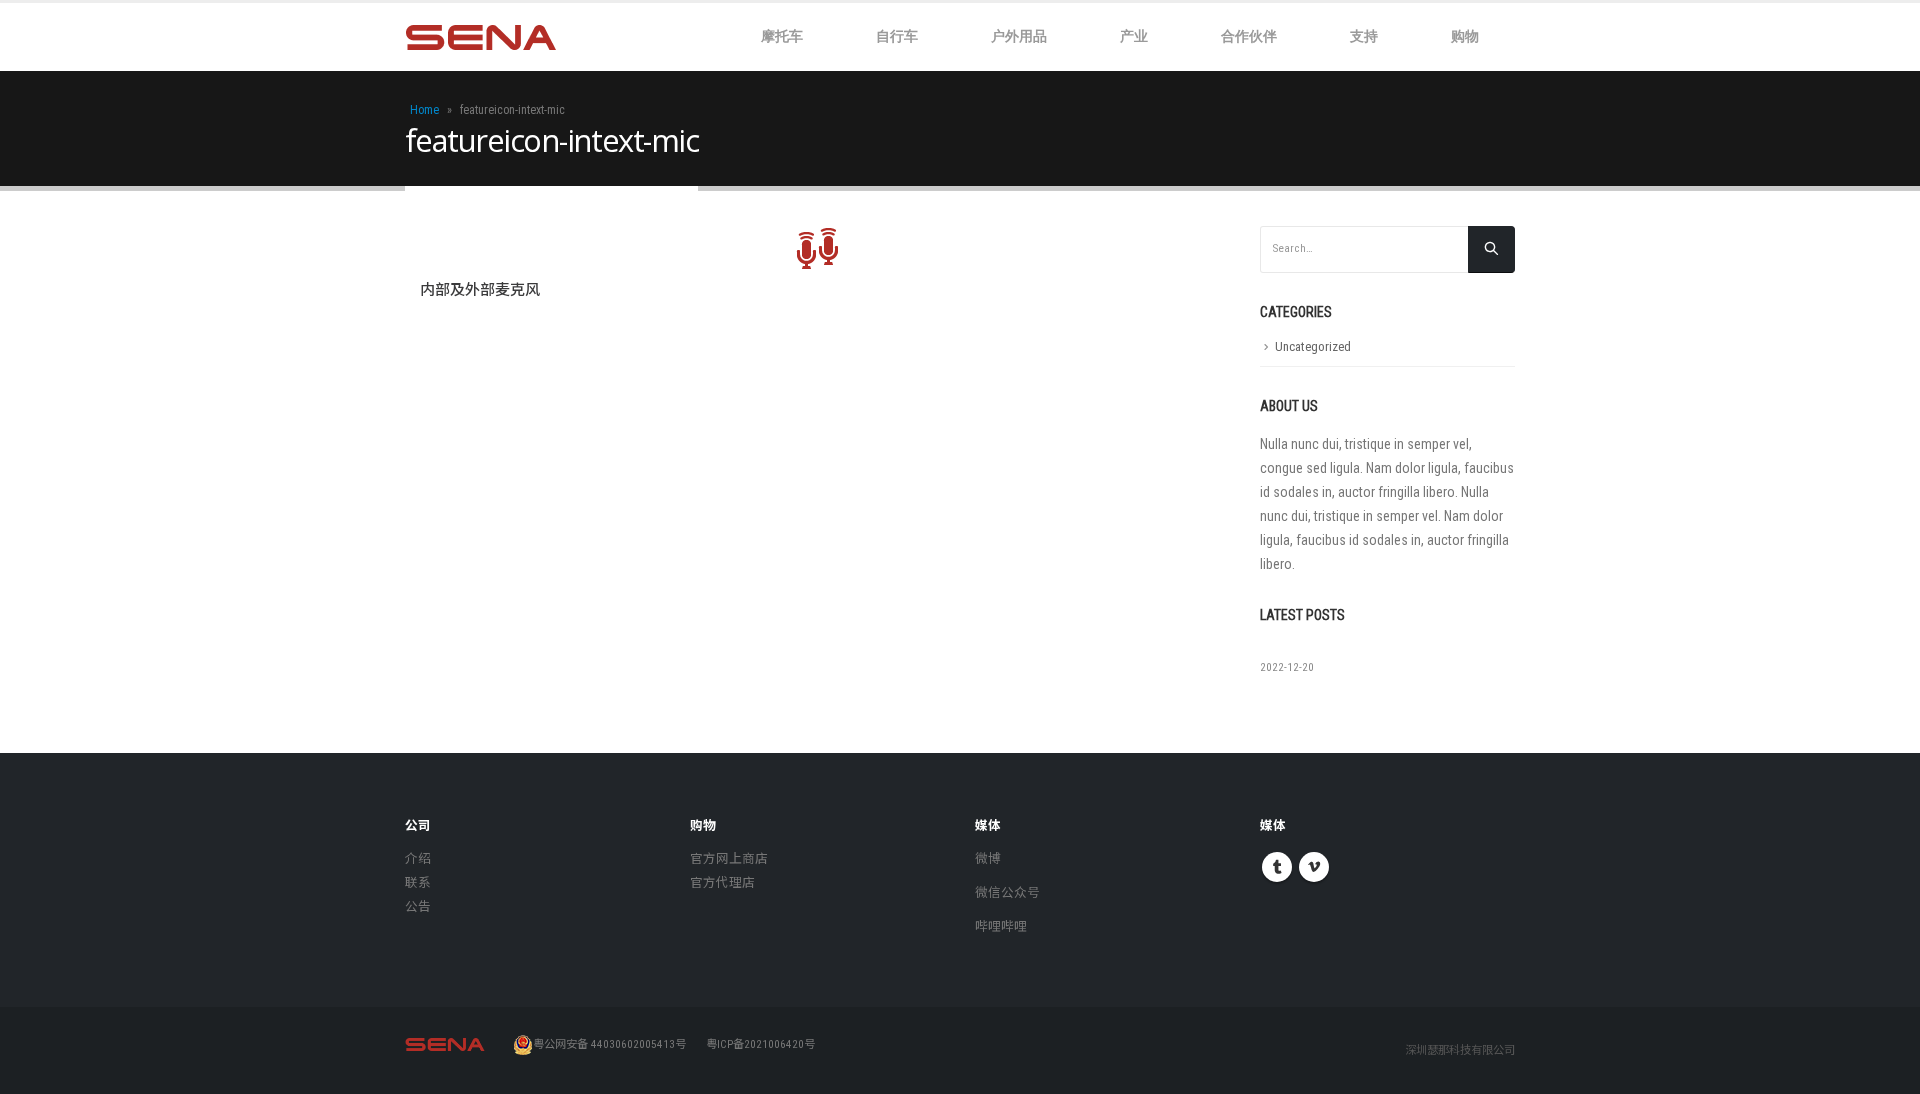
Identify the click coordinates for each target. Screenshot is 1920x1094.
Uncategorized (1313, 346)
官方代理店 (722, 882)
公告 (418, 906)
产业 (1134, 35)
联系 (418, 882)
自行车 (897, 35)
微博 (988, 858)
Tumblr (1277, 867)
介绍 (418, 858)
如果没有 (1288, 649)
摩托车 (782, 35)
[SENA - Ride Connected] (481, 37)
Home (424, 110)
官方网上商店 (729, 858)
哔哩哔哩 (1001, 926)
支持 (1364, 35)
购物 (1465, 35)
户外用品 (1019, 35)
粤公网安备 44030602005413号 (609, 1044)
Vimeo (1314, 867)
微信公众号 (1007, 892)
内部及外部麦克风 (480, 290)
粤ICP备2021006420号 (760, 1044)
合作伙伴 (1249, 35)
